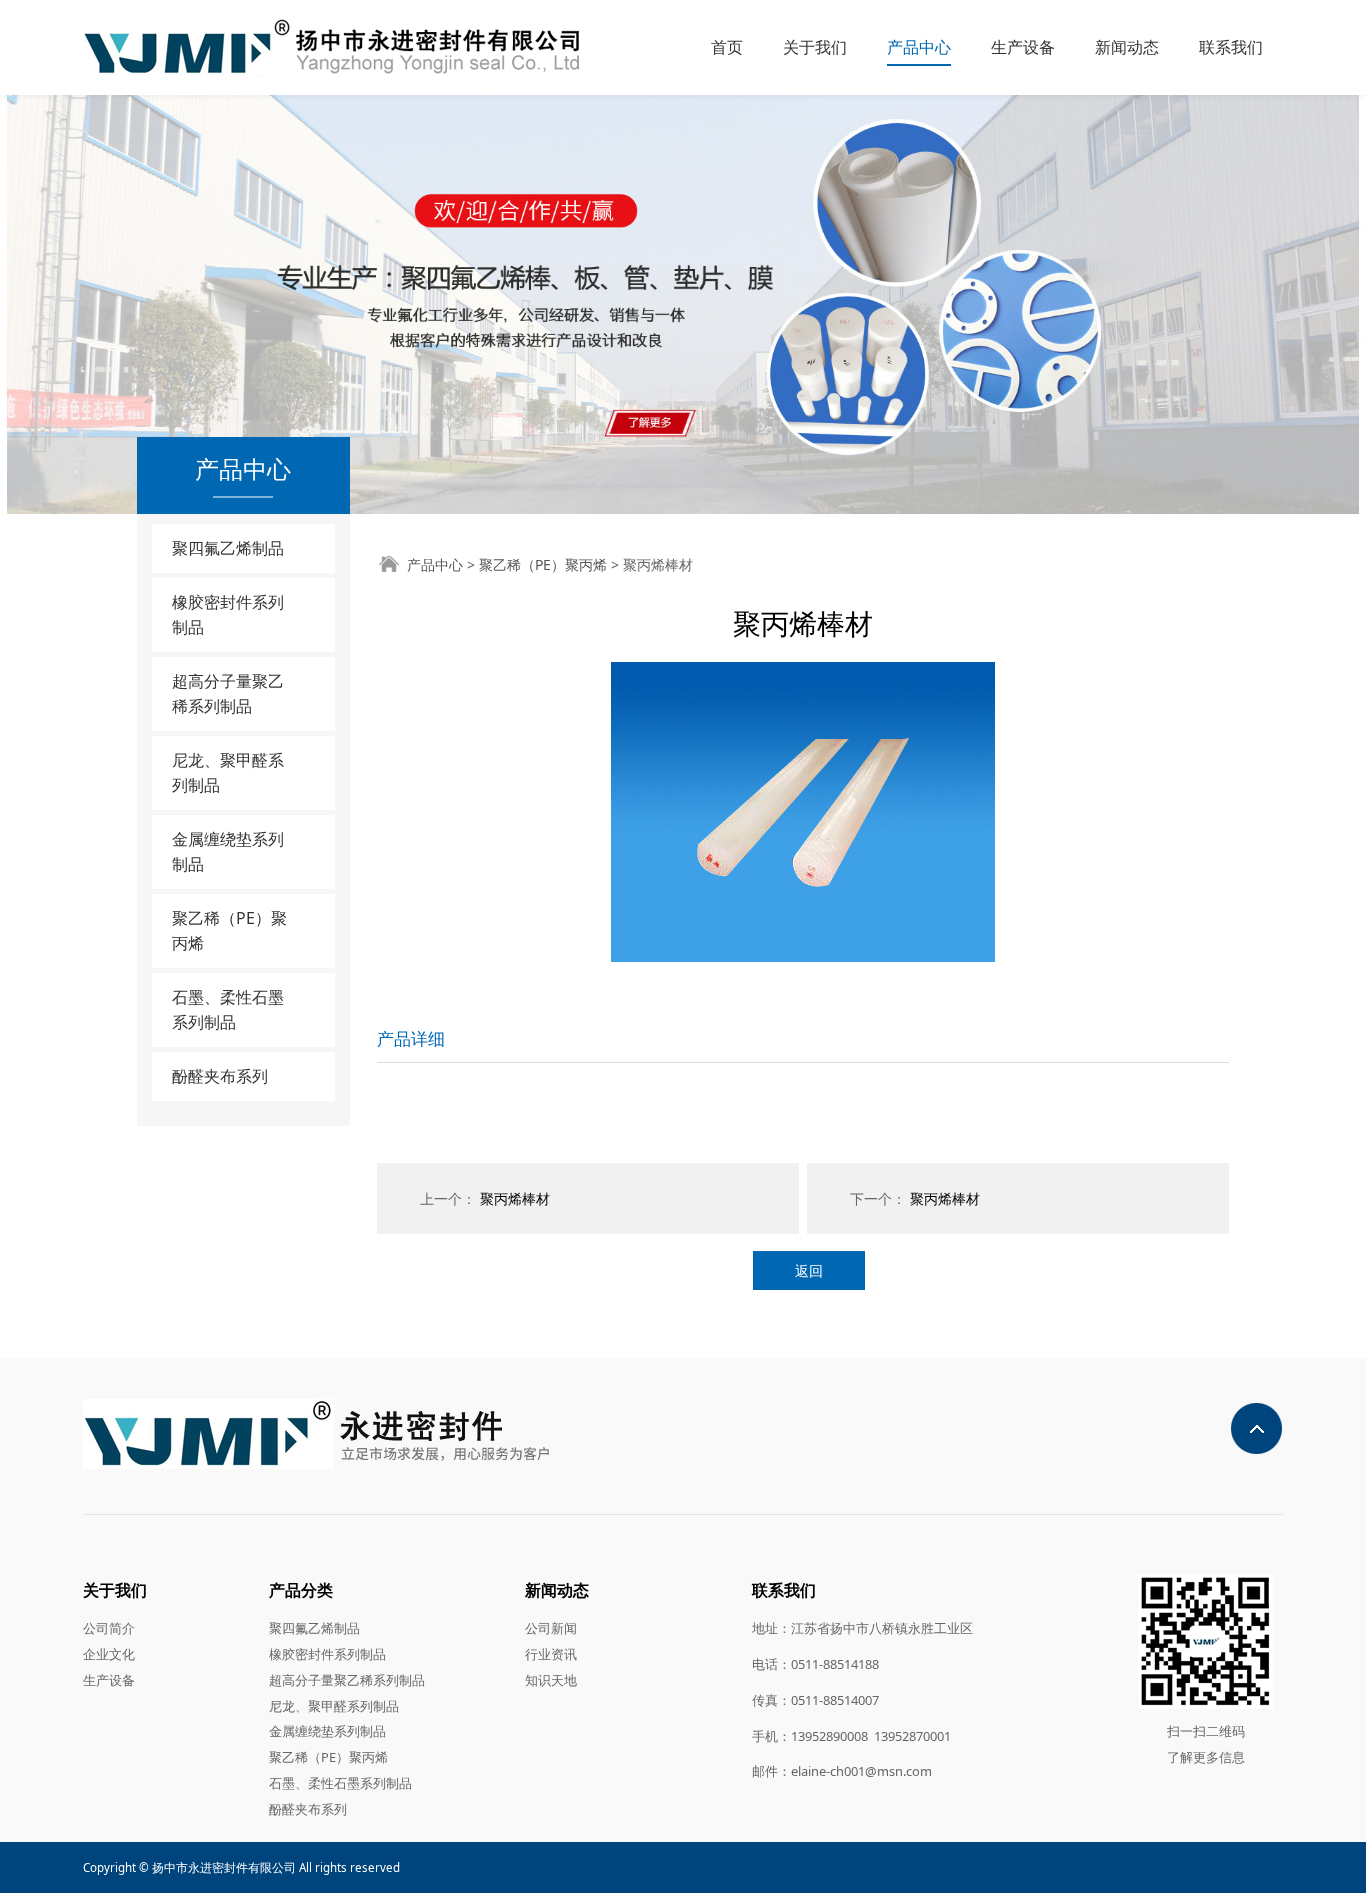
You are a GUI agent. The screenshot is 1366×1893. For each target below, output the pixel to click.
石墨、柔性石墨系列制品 (228, 1009)
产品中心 (919, 47)
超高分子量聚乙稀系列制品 (228, 693)
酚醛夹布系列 (220, 1076)
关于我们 (815, 47)
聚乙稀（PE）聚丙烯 (229, 930)
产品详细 (411, 1038)
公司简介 (109, 1628)
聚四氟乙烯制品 (228, 548)
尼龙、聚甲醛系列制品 (228, 772)
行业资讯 (551, 1654)
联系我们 (1231, 47)
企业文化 (109, 1654)
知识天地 (551, 1680)
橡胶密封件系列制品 (228, 614)
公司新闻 (551, 1628)
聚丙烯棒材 (515, 1198)
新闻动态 (1127, 47)
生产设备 (1023, 47)
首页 (727, 47)
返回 (809, 1270)
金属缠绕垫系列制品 (228, 851)
